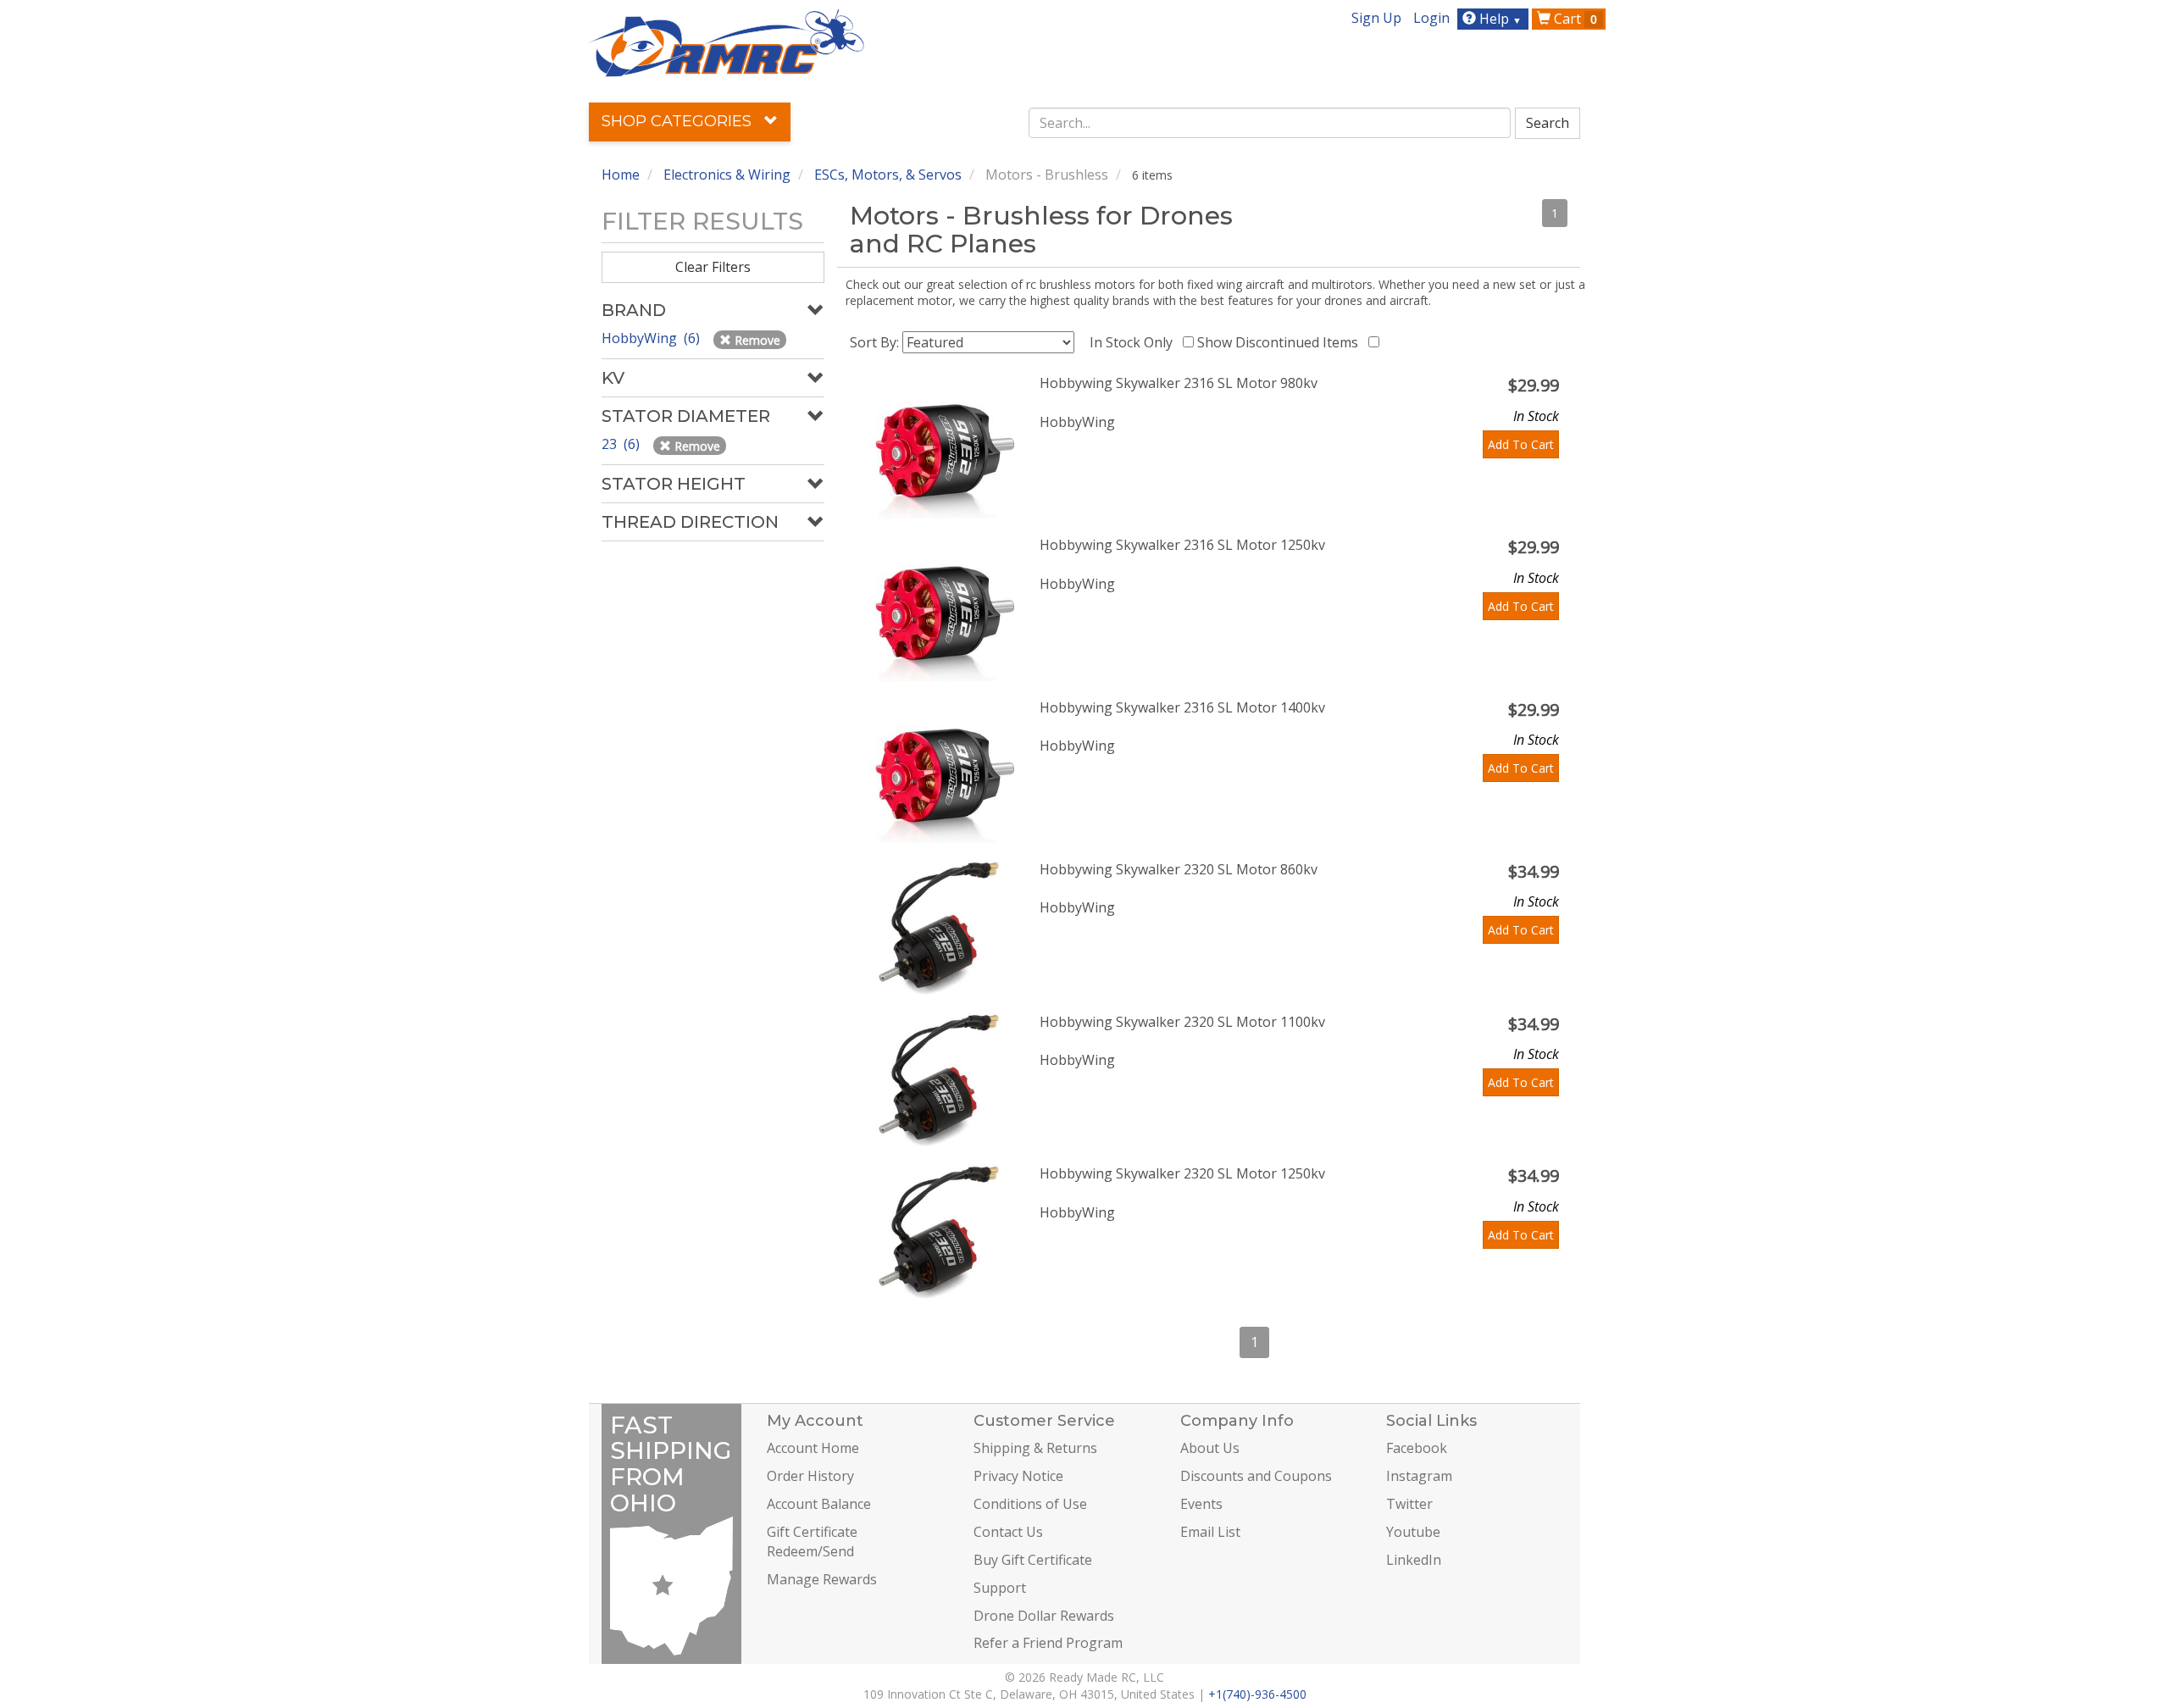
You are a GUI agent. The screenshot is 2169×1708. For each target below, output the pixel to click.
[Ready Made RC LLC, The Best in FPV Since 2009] (727, 42)
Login (1431, 18)
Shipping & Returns (1035, 1448)
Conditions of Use (1030, 1504)
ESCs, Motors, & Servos (888, 175)
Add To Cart (1521, 444)
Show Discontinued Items (1281, 342)
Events (1201, 1504)
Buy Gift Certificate (1033, 1560)
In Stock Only (1134, 342)
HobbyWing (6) (652, 338)
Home (621, 175)
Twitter (1409, 1504)
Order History (810, 1476)
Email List (1210, 1532)
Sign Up (1376, 18)
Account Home (813, 1448)
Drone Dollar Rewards (1044, 1616)
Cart (1574, 19)
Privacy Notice (1018, 1476)
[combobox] (1270, 123)
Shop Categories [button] (679, 121)
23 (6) (622, 444)
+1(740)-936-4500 (1257, 1694)
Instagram (1419, 1476)
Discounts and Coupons (1256, 1476)
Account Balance (819, 1504)
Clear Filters (713, 267)
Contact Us (1008, 1532)
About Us (1210, 1448)
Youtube (1413, 1532)
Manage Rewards (822, 1579)
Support (1000, 1588)
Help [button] (1499, 19)
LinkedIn (1414, 1560)
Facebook (1417, 1448)
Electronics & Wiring (727, 175)
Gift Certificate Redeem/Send (812, 1542)
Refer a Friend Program (1048, 1643)
